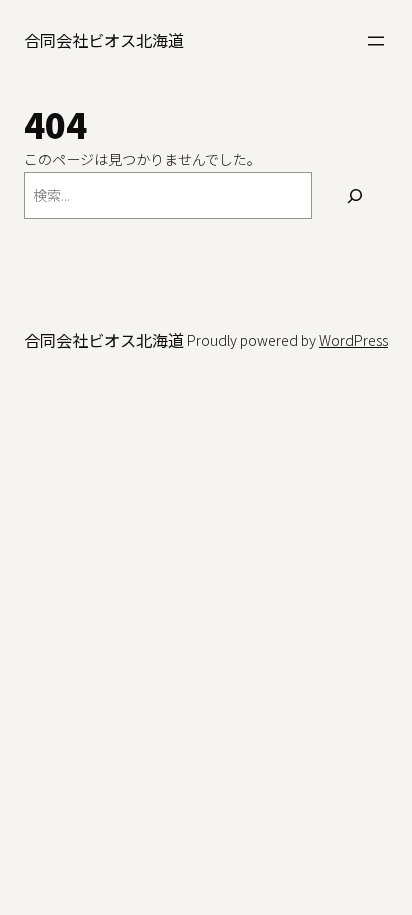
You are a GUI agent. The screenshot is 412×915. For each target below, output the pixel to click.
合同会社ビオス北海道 (104, 40)
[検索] (355, 195)
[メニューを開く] (376, 41)
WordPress (353, 340)
